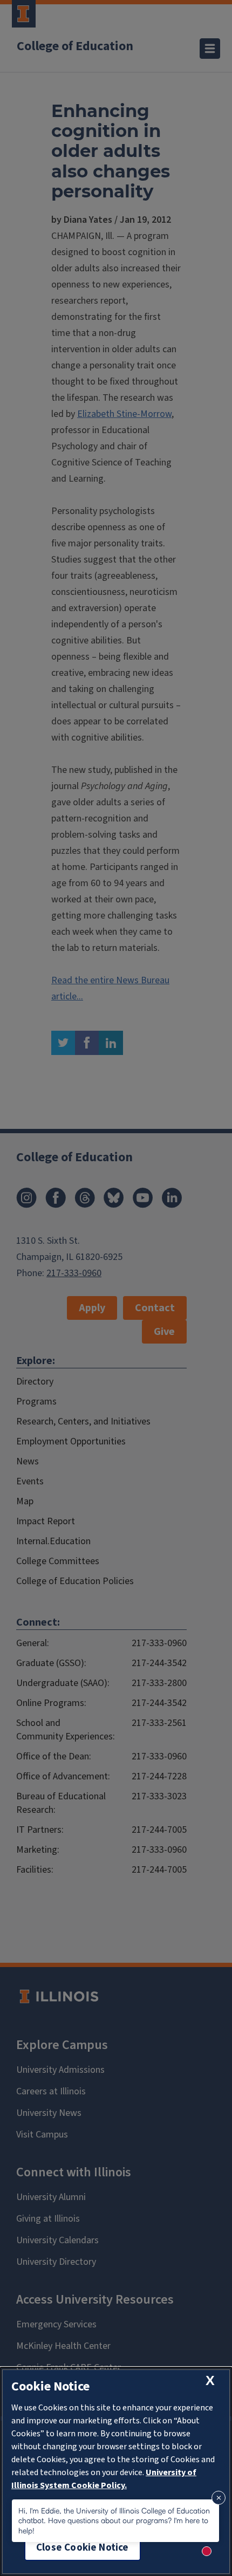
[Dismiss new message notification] (219, 2498)
